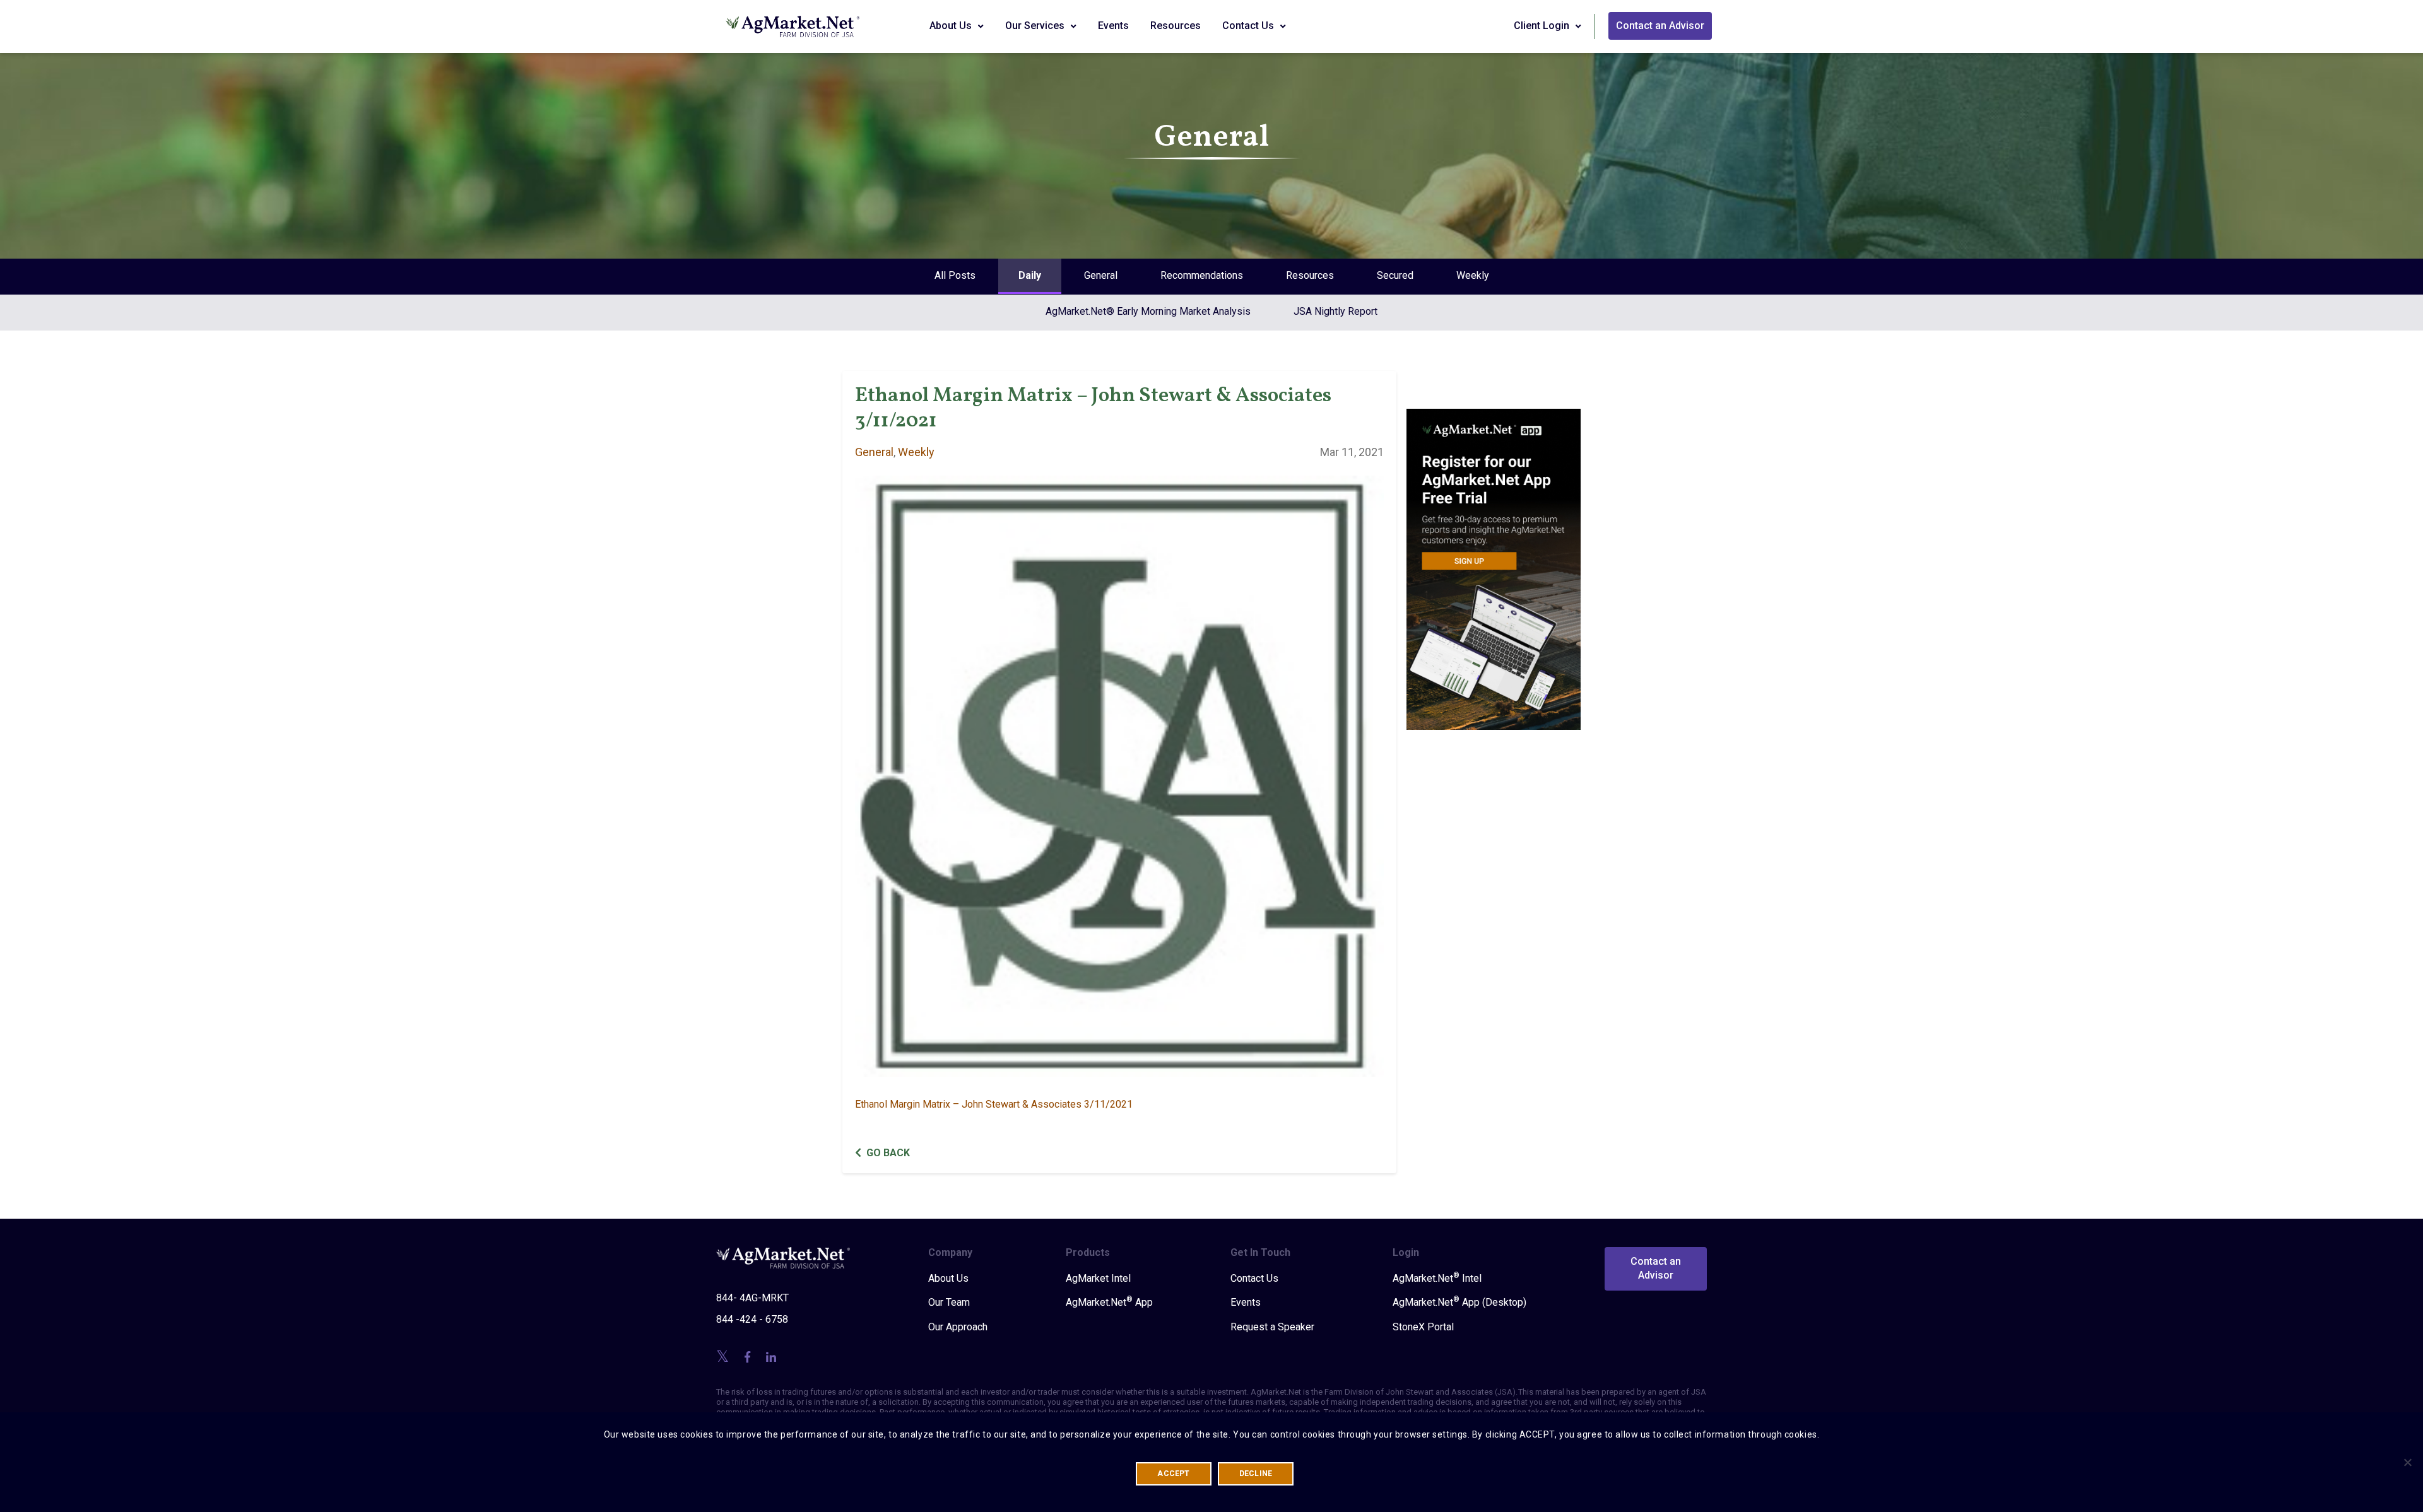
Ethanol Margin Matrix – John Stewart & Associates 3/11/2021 (994, 1104)
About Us (952, 26)
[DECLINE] (2407, 1462)
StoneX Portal (1423, 1327)
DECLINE (1256, 1474)
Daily (1030, 275)
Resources (1176, 26)
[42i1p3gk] (1494, 560)
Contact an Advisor (1660, 26)
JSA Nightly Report (1335, 311)
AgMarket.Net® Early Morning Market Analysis (1148, 311)
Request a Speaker (1272, 1327)
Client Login (1543, 26)
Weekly (1473, 275)
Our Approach (958, 1327)
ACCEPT (1173, 1474)
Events (1113, 26)
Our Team (949, 1302)
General (1101, 275)
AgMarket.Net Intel (1437, 1278)
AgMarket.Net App (1109, 1302)
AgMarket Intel (1098, 1278)
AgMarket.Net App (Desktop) (1459, 1302)
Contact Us (1249, 26)
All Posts (955, 275)
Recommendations (1202, 275)
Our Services (1036, 26)
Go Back (888, 1153)
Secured (1395, 275)
